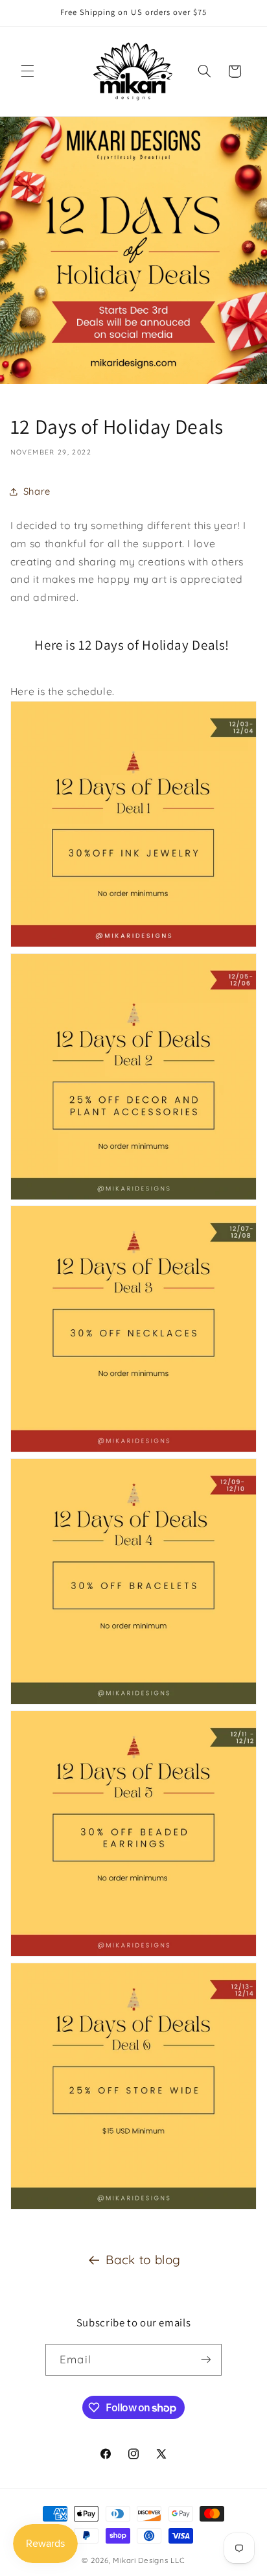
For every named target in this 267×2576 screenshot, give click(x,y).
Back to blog (143, 2260)
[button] (27, 71)
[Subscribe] (205, 2360)
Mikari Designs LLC (149, 2560)
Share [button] (37, 491)
